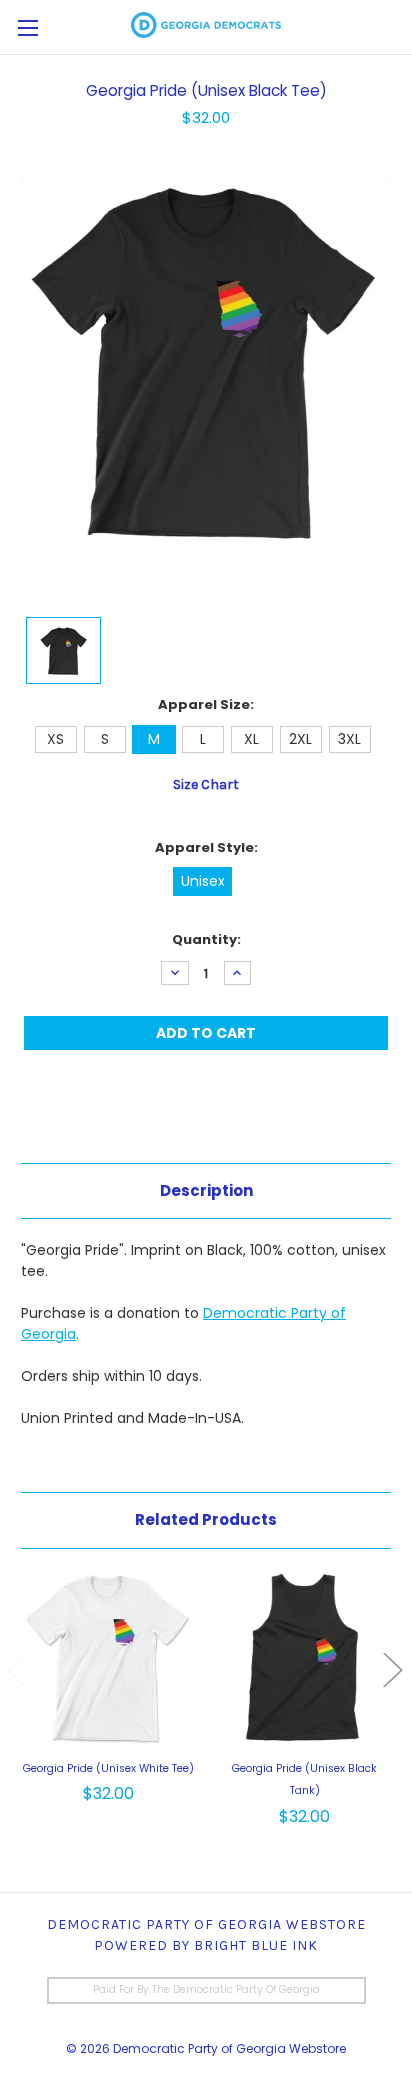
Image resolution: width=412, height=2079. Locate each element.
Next (392, 1669)
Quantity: (206, 939)
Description (206, 1190)
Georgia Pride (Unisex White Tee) (108, 1768)
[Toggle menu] (27, 27)
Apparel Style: (206, 847)
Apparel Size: (206, 704)
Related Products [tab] (206, 1519)
